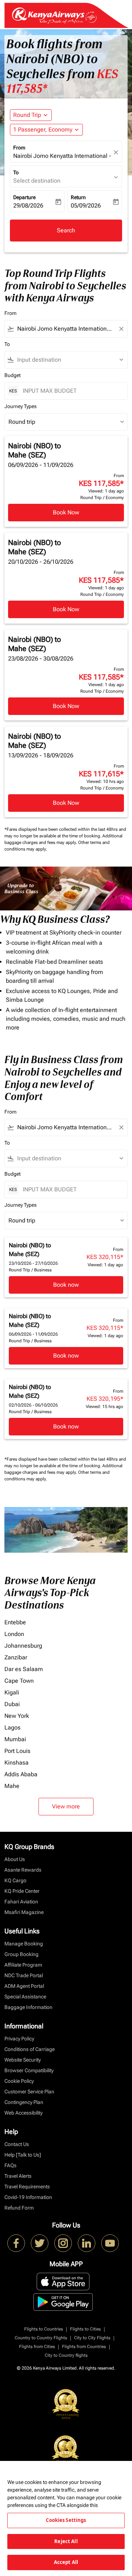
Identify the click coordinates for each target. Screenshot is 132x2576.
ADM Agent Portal (24, 1986)
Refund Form (19, 2208)
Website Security (23, 2060)
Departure (24, 197)
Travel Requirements (27, 2187)
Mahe (12, 1786)
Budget (12, 375)
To (16, 172)
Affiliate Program (23, 1965)
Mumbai (15, 1739)
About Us (15, 1859)
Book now (66, 1285)
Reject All (66, 2541)
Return (78, 197)
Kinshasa (16, 1763)
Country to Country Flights (41, 2338)
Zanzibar (16, 1657)
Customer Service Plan (29, 2092)
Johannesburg (23, 1646)
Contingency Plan (24, 2102)
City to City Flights (92, 2338)
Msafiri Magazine (24, 1912)
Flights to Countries (44, 2329)
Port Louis (17, 1751)
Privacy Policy (19, 2039)
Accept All (66, 2562)
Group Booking (21, 1954)
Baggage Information (28, 2007)
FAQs (10, 2165)
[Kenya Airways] (16, 2243)
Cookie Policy (19, 2081)
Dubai (12, 1704)
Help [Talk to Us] (23, 2155)
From (19, 148)
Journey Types (21, 406)
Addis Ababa (21, 1774)
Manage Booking (24, 1944)
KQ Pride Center (22, 1891)
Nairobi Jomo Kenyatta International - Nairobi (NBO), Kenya (62, 156)
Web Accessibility (23, 2113)
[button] (46, 130)
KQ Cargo (15, 1880)
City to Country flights (66, 2355)
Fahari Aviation (21, 1902)
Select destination (37, 181)
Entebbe (15, 1622)
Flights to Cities (85, 2329)
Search (66, 230)
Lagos (12, 1728)
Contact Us (17, 2144)
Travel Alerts (18, 2176)
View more (66, 1806)
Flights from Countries (84, 2347)
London (14, 1634)
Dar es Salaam (24, 1669)
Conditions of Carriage (30, 2049)
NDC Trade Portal (24, 1975)
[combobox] (66, 329)
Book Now (66, 512)
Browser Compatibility (29, 2070)
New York (17, 1716)
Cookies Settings (66, 2520)
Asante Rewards (23, 1870)
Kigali (12, 1692)
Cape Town (19, 1681)
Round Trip (27, 115)
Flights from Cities (37, 2347)
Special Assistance (25, 1997)
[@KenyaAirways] (40, 2243)
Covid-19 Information (28, 2197)
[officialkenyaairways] (63, 2243)
